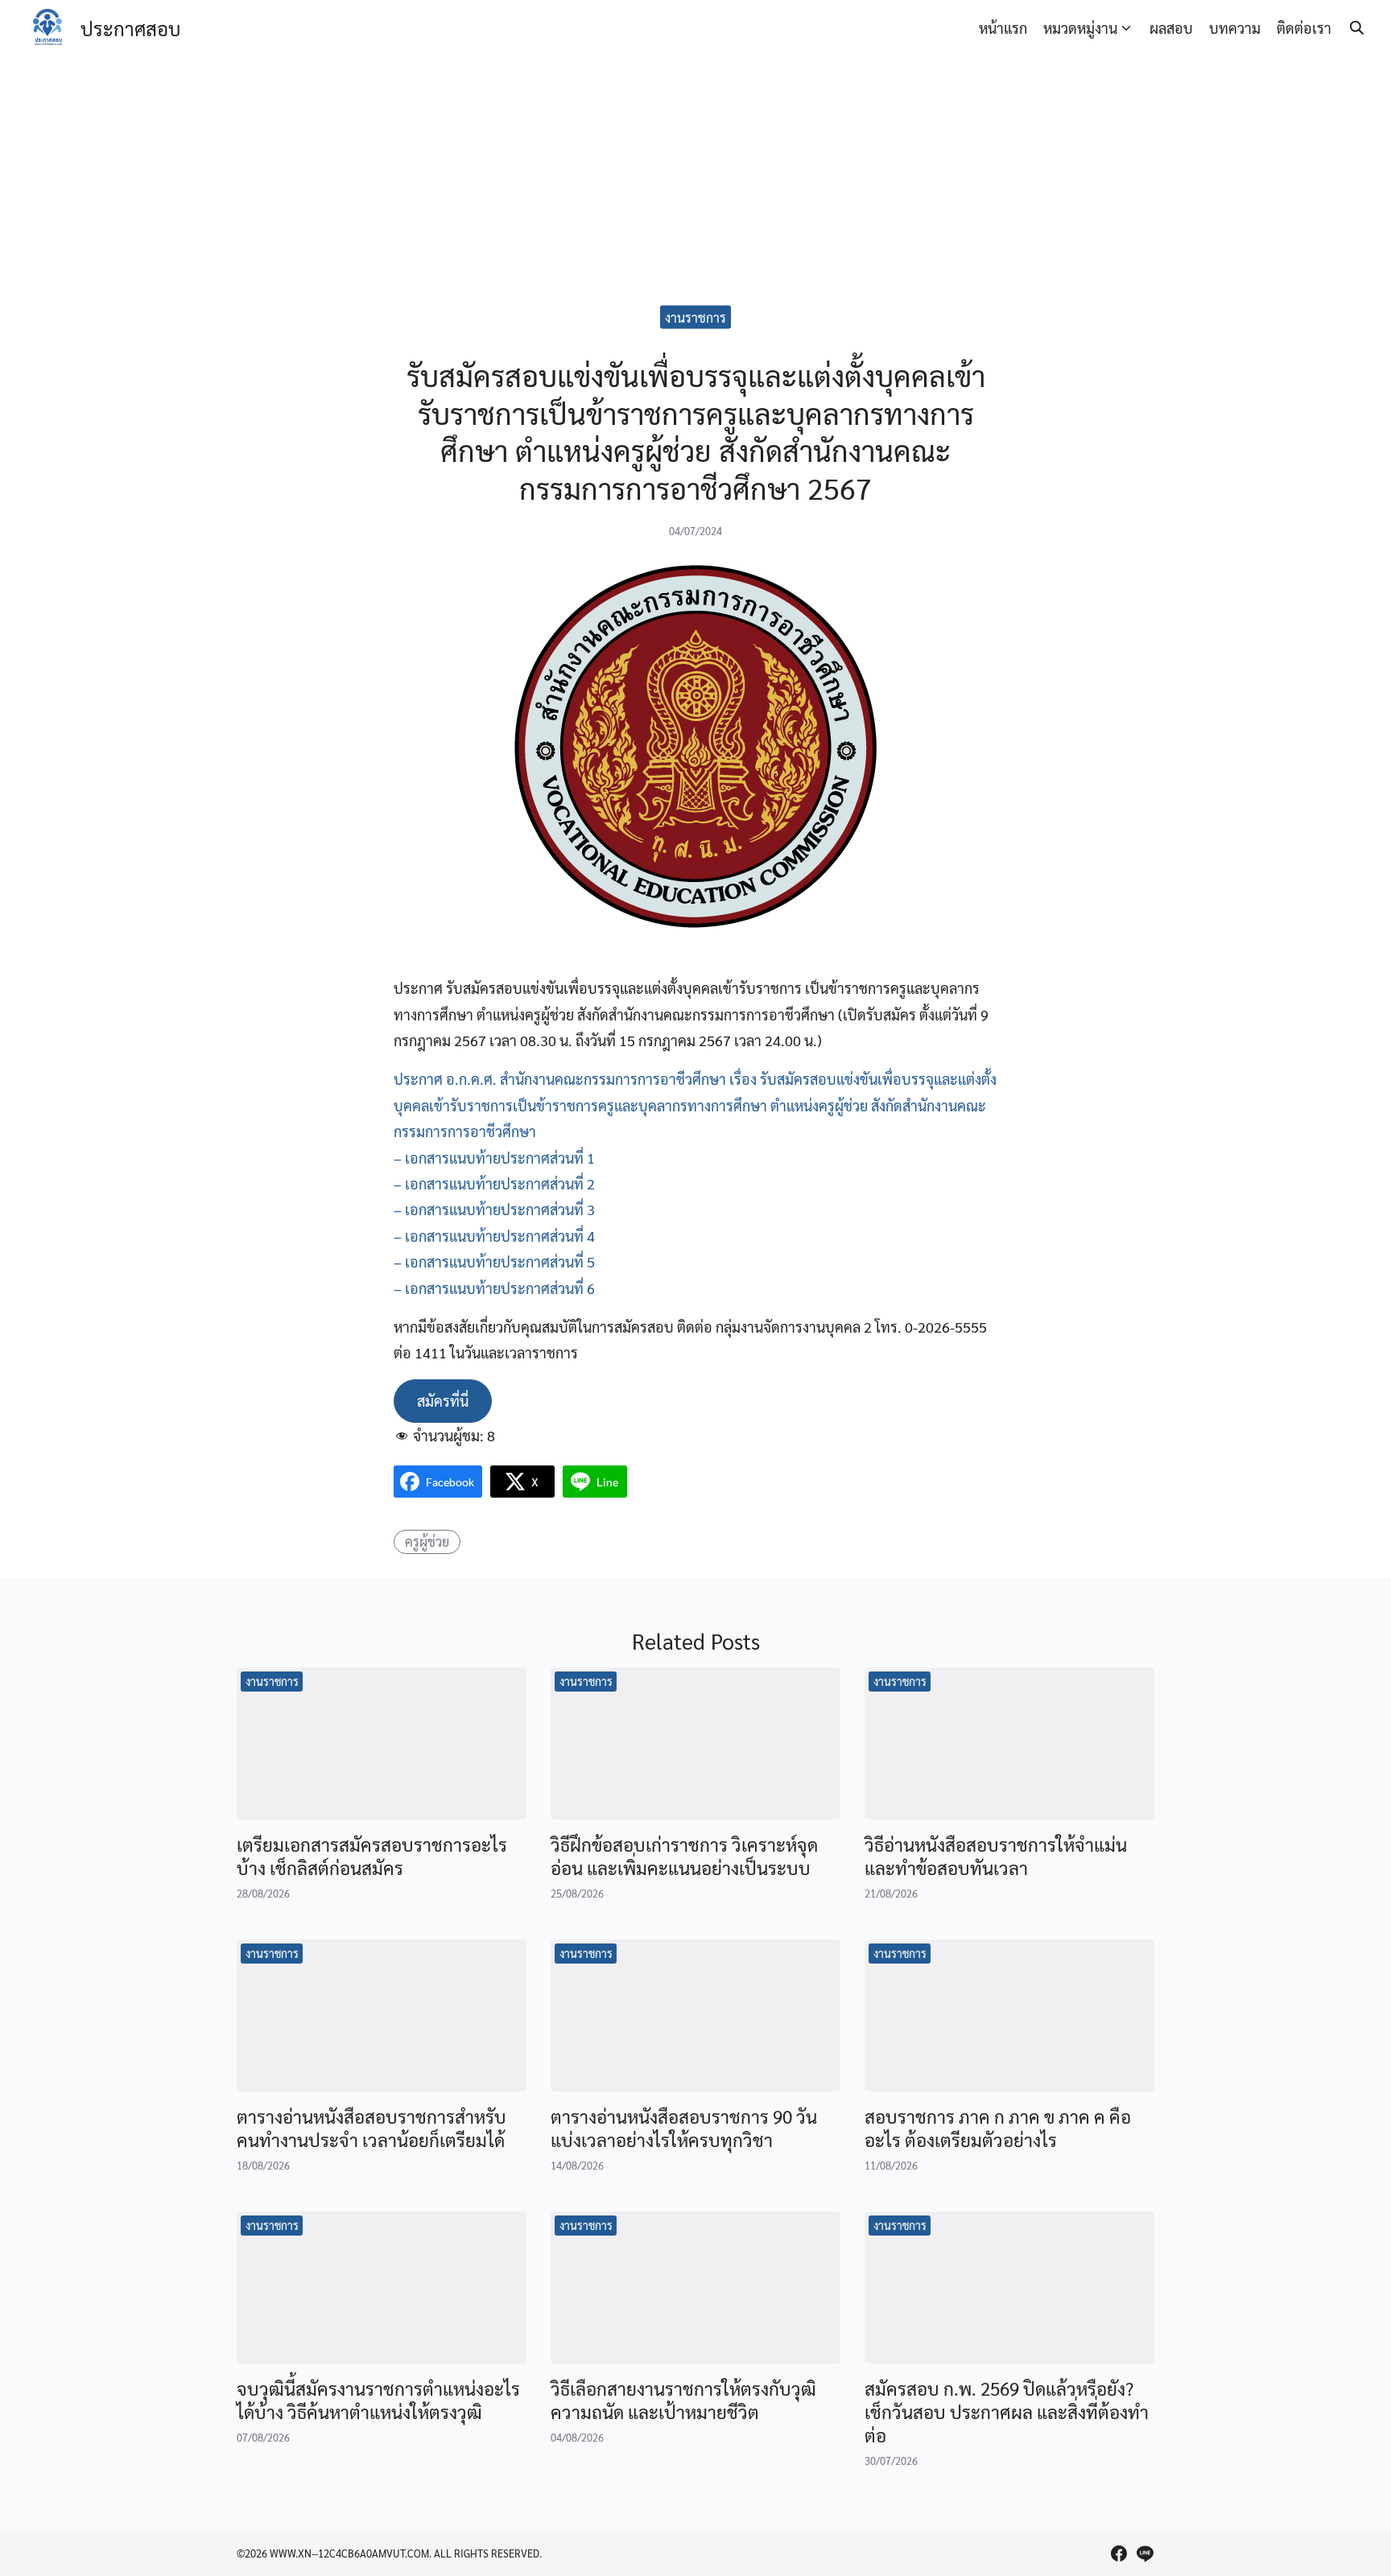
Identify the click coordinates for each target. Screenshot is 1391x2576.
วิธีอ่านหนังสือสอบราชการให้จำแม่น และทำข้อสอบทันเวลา (996, 1856)
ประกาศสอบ (130, 28)
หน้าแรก (1003, 28)
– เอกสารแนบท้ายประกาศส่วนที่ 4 (494, 1236)
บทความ (1235, 28)
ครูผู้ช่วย (427, 1541)
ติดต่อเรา (1304, 28)
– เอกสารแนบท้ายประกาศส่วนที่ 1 (494, 1158)
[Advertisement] (695, 177)
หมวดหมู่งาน (1080, 28)
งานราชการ (695, 317)
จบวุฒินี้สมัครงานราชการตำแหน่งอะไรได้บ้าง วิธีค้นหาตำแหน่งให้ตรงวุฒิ (378, 2400)
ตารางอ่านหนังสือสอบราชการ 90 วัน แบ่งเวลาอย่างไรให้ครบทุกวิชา (684, 2128)
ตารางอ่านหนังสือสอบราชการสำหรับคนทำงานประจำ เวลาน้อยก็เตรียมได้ (371, 2128)
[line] (1145, 2553)
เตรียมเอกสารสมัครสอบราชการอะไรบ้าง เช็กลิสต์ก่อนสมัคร (372, 1856)
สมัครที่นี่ (443, 1401)
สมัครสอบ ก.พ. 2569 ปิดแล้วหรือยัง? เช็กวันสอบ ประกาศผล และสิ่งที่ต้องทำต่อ (1007, 2412)
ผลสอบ (1171, 28)
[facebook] (1119, 2553)
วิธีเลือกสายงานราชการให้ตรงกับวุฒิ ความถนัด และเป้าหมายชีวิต (683, 2400)
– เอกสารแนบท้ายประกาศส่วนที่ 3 (494, 1209)
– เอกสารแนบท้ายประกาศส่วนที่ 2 (494, 1183)
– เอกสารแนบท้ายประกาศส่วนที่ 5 (494, 1261)
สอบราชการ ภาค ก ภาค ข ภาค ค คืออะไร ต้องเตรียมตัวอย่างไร (998, 2128)
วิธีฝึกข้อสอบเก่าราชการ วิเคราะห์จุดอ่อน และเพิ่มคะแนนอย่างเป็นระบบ (684, 1856)
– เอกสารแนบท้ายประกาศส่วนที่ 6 (494, 1288)
